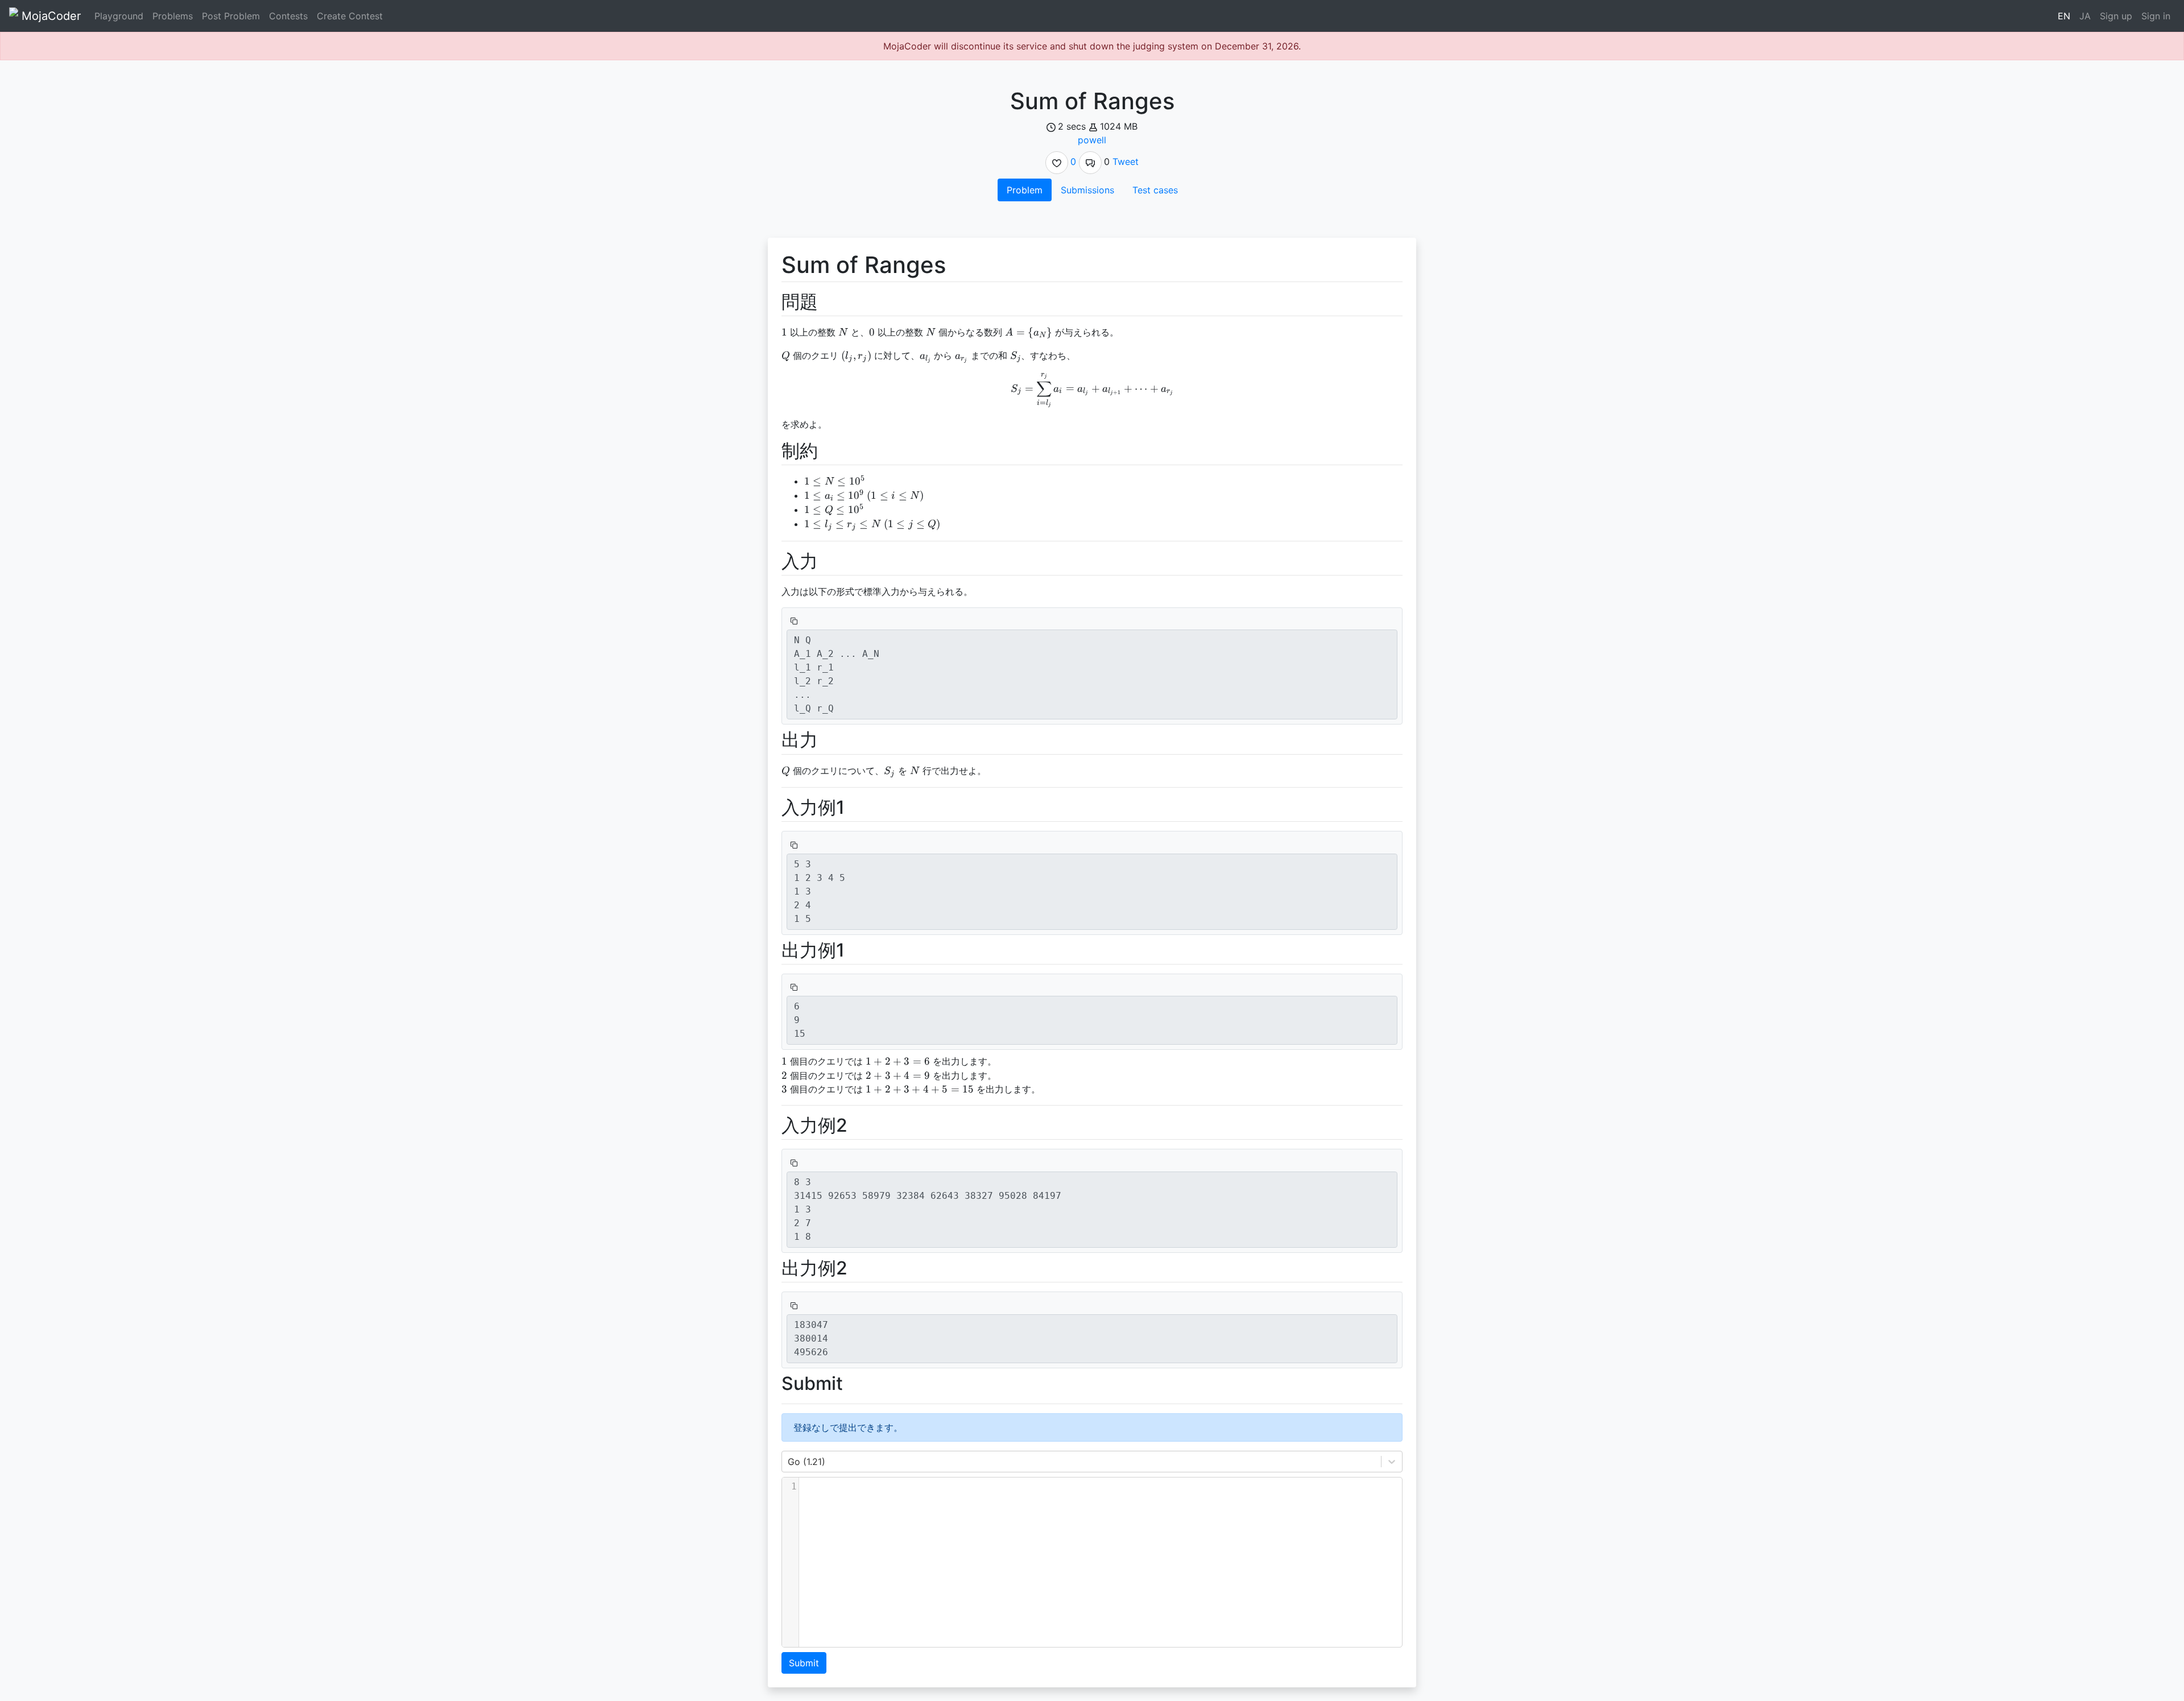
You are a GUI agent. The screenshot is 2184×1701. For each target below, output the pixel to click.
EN (2064, 16)
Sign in (2156, 16)
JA (2085, 16)
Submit (804, 1663)
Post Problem (231, 16)
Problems (173, 16)
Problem (1025, 190)
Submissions (1087, 190)
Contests (288, 16)
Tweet (1126, 162)
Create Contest (350, 16)
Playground (119, 16)
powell (1092, 140)
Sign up (2116, 16)
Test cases (1155, 190)
